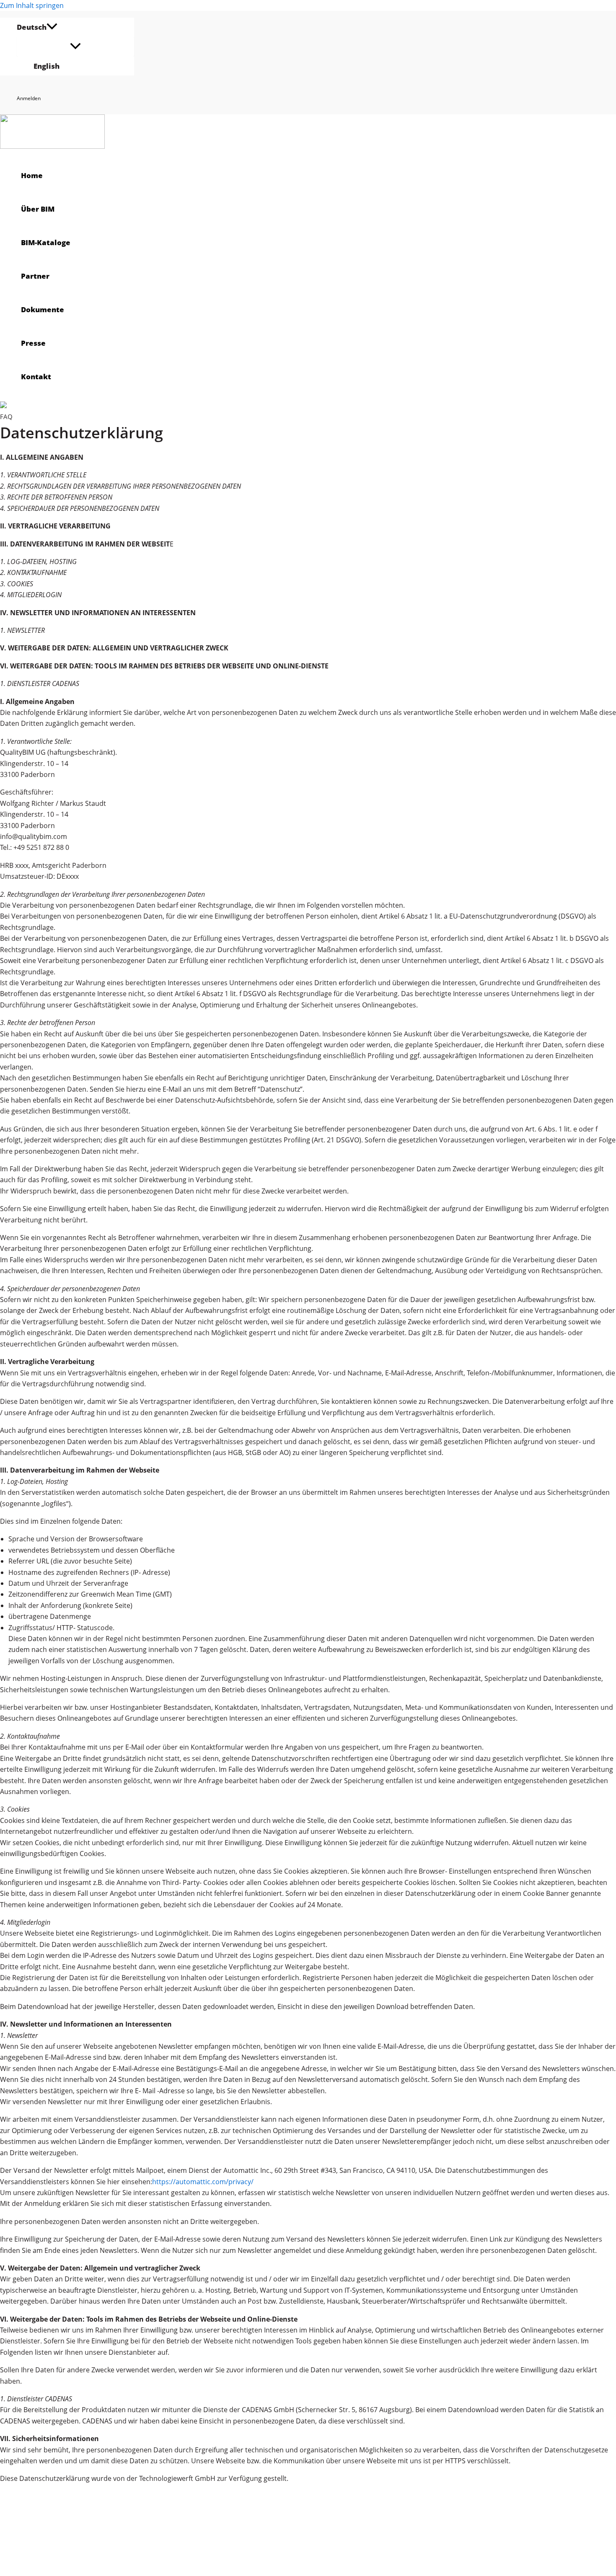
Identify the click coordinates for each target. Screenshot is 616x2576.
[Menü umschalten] (75, 47)
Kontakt (69, 2558)
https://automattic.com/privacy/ (203, 2182)
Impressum (73, 2542)
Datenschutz (74, 2527)
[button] (52, 27)
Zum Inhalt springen (32, 5)
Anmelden (29, 98)
